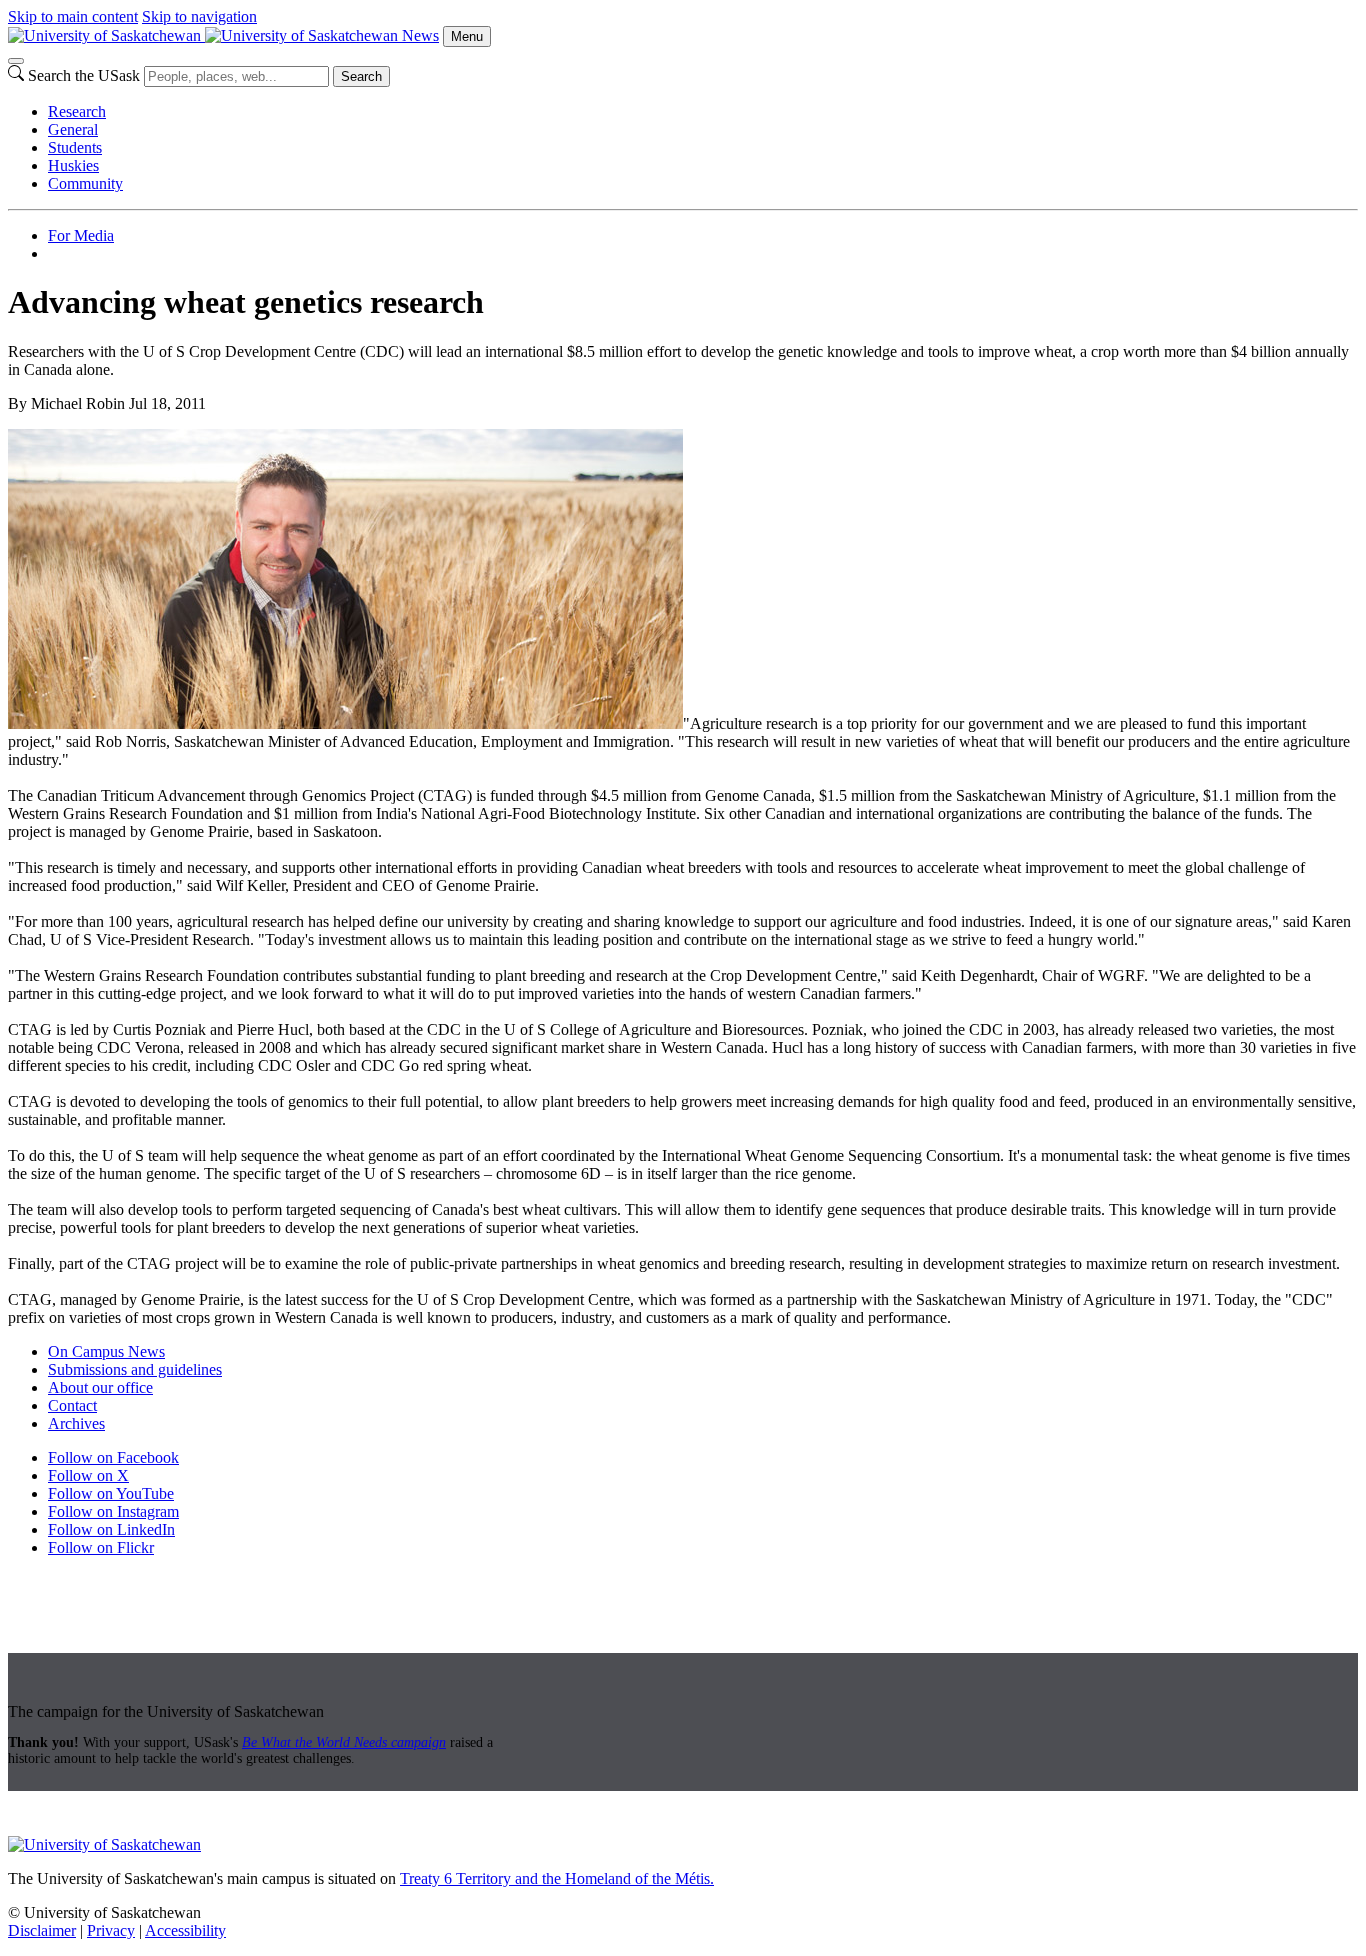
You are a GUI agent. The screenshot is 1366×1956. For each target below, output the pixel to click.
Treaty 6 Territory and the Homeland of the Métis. (557, 1878)
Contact (72, 1405)
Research (77, 111)
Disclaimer (42, 1930)
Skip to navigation (199, 16)
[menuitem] (703, 112)
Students (75, 147)
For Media (81, 235)
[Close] (16, 61)
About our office (100, 1387)
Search (361, 76)
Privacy (111, 1930)
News (420, 35)
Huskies (73, 165)
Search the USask (84, 75)
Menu (467, 36)
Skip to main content (73, 16)
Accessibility (185, 1930)
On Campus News (106, 1351)
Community (85, 183)
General (73, 129)
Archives (76, 1423)
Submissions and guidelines (135, 1369)
